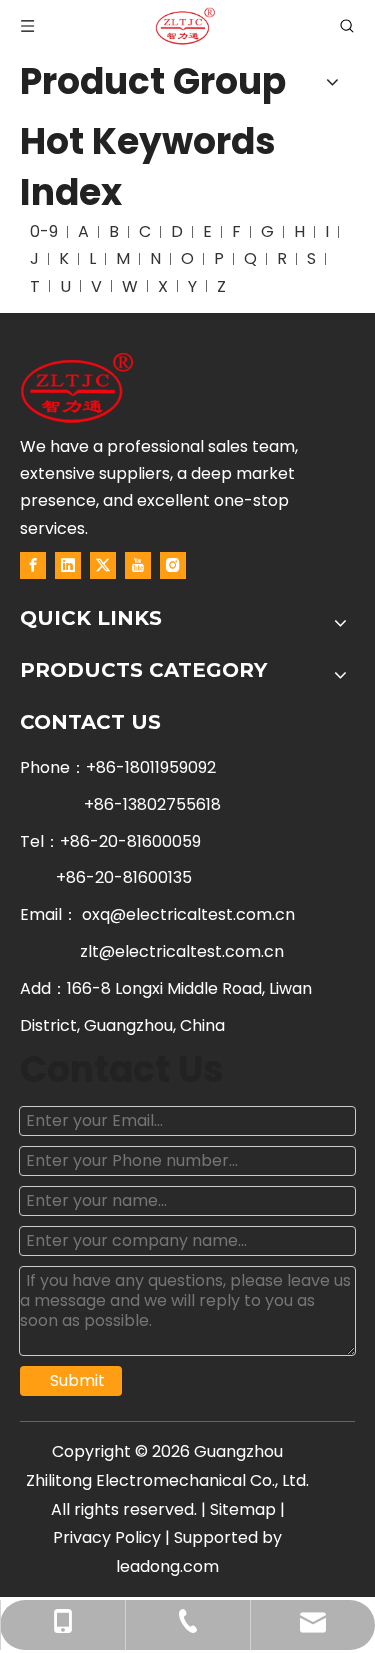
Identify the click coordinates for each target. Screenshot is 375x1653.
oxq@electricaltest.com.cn (188, 914)
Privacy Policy (107, 1537)
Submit (77, 1380)
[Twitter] (103, 565)
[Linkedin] (68, 565)
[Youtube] (138, 565)
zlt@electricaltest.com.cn (182, 951)
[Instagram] (173, 565)
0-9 (44, 231)
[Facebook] (33, 565)
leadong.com (167, 1566)
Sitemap (243, 1509)
